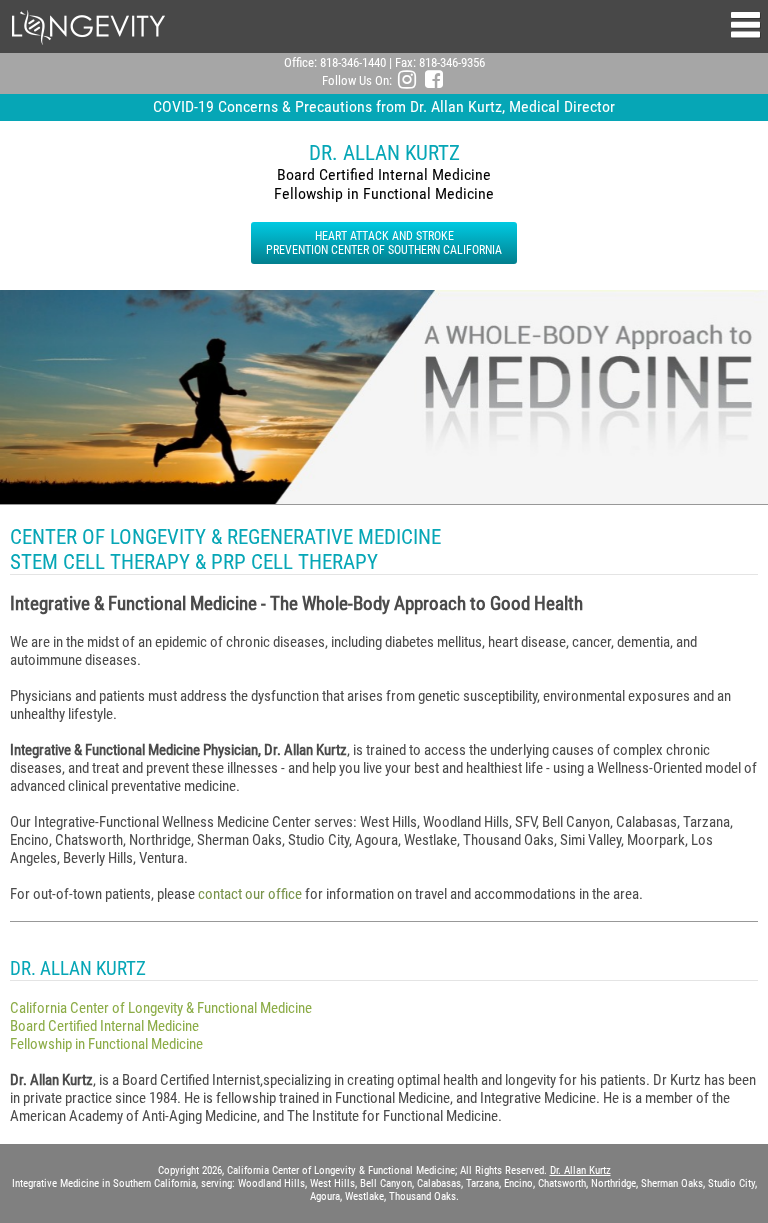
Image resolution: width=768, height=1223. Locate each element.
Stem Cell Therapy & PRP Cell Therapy (194, 561)
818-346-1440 (353, 62)
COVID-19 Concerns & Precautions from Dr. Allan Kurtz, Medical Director (384, 106)
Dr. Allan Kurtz (580, 1170)
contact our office (250, 894)
